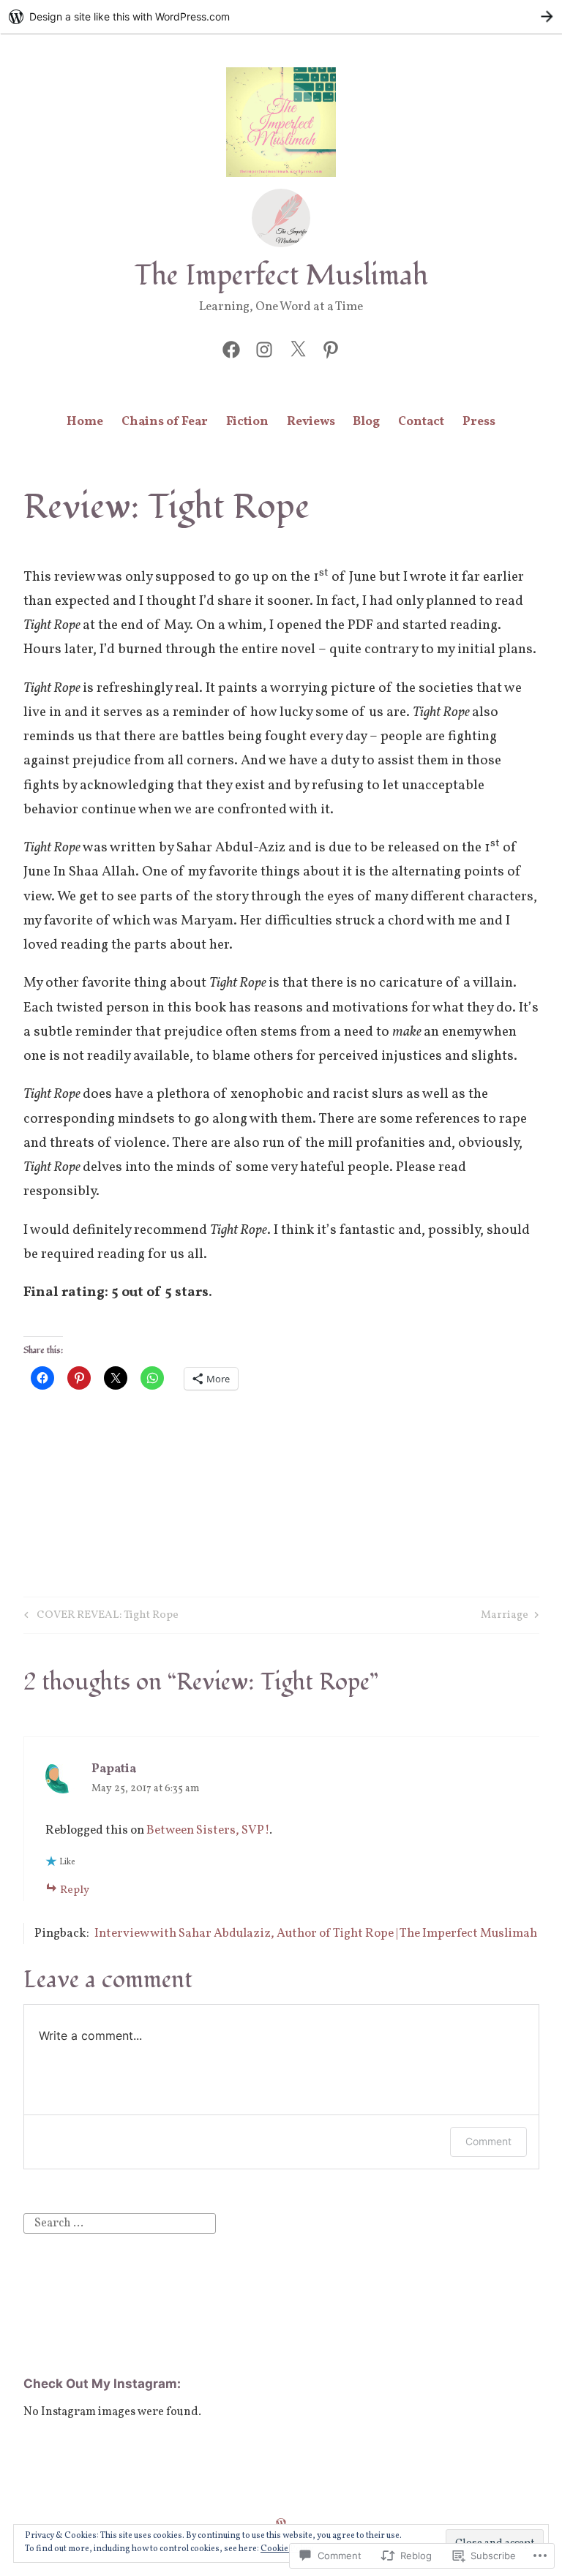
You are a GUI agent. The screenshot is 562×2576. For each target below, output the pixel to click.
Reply (75, 1890)
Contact (421, 422)
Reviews (311, 422)
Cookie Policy (287, 2549)
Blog (366, 422)
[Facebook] (231, 349)
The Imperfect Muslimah (281, 276)
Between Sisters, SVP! (208, 1830)
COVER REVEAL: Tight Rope (99, 1617)
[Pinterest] (331, 349)
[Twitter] (298, 349)
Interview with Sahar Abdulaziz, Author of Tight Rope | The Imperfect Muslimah (316, 1933)
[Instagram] (264, 349)
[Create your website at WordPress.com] (281, 16)
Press (479, 422)
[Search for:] (120, 2223)
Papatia (114, 1769)
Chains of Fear (165, 422)
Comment (488, 2141)
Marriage (505, 1617)
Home (85, 422)
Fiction (247, 422)
